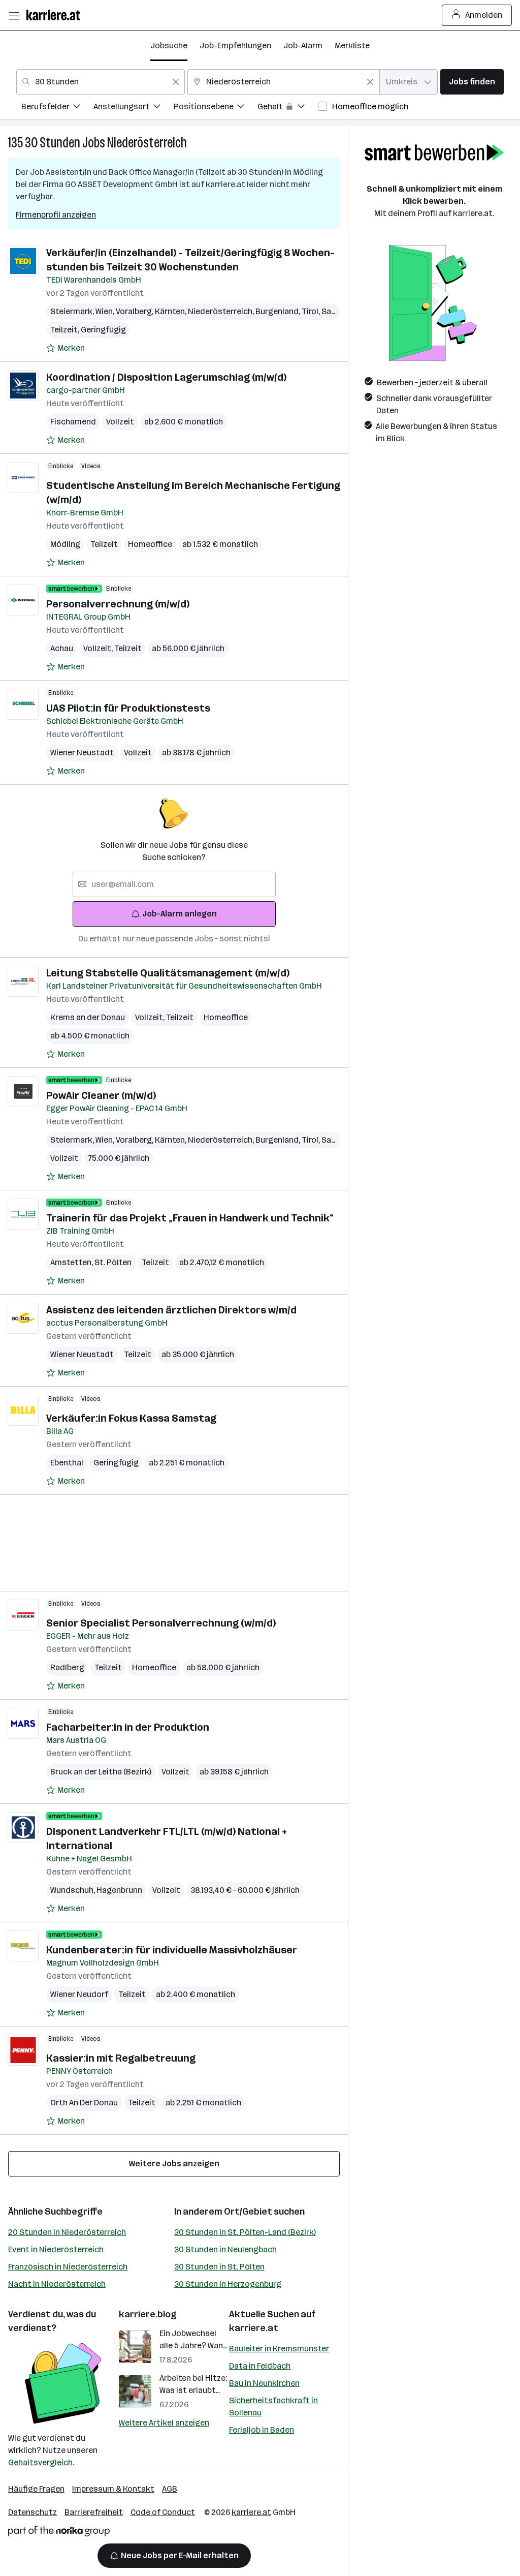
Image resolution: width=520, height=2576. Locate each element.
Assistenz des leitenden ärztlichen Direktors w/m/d (171, 1310)
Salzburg (339, 311)
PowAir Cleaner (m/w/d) (101, 1095)
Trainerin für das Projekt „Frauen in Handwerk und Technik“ (190, 1218)
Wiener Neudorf (79, 1994)
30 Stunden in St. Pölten (219, 2267)
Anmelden (484, 15)
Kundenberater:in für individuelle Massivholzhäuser (172, 1950)
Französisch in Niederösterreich (68, 2267)
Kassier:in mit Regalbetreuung (121, 2058)
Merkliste (352, 45)
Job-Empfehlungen (235, 45)
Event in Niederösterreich (56, 2249)
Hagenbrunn (119, 1890)
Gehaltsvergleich (40, 2462)
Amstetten (72, 1262)
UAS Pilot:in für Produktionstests (128, 708)
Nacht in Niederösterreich (57, 2284)
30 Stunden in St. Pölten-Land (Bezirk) (245, 2232)
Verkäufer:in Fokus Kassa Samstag (131, 1418)
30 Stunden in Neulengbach (225, 2249)
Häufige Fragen (36, 2489)
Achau (62, 648)
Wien (106, 311)
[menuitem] (57, 108)
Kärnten (171, 311)
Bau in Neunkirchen (264, 2383)
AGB (170, 2489)
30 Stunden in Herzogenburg (228, 2284)
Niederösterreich (147, 143)
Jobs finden (472, 82)
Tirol (312, 311)
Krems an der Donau (88, 1017)
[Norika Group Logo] (59, 2533)
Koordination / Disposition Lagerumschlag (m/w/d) (166, 377)
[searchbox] (174, 884)
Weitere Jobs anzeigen (174, 2164)
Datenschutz (32, 2512)
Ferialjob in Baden (262, 2430)
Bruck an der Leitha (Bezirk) (101, 1772)
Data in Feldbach (260, 2366)
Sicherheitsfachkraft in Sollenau (273, 2406)
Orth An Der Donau (84, 2103)
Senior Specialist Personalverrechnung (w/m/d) (161, 1623)
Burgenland (279, 311)
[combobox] (101, 82)
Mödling (65, 544)
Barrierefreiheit (94, 2512)
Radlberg (67, 1667)
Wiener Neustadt (82, 753)
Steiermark (73, 311)
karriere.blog (148, 2314)
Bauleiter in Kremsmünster (279, 2349)
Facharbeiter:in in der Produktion (128, 1727)
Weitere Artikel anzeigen (164, 2423)
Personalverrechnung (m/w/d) (118, 604)
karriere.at (254, 2328)
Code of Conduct (163, 2512)
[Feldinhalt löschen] (176, 82)
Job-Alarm (303, 45)
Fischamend (73, 422)
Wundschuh (73, 1890)
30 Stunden (53, 143)
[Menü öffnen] (14, 15)
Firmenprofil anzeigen (56, 215)
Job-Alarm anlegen (180, 914)
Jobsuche (169, 45)
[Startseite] (56, 15)
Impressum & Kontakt (113, 2489)
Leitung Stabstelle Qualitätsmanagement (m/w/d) (168, 973)
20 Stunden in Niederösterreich (67, 2232)
